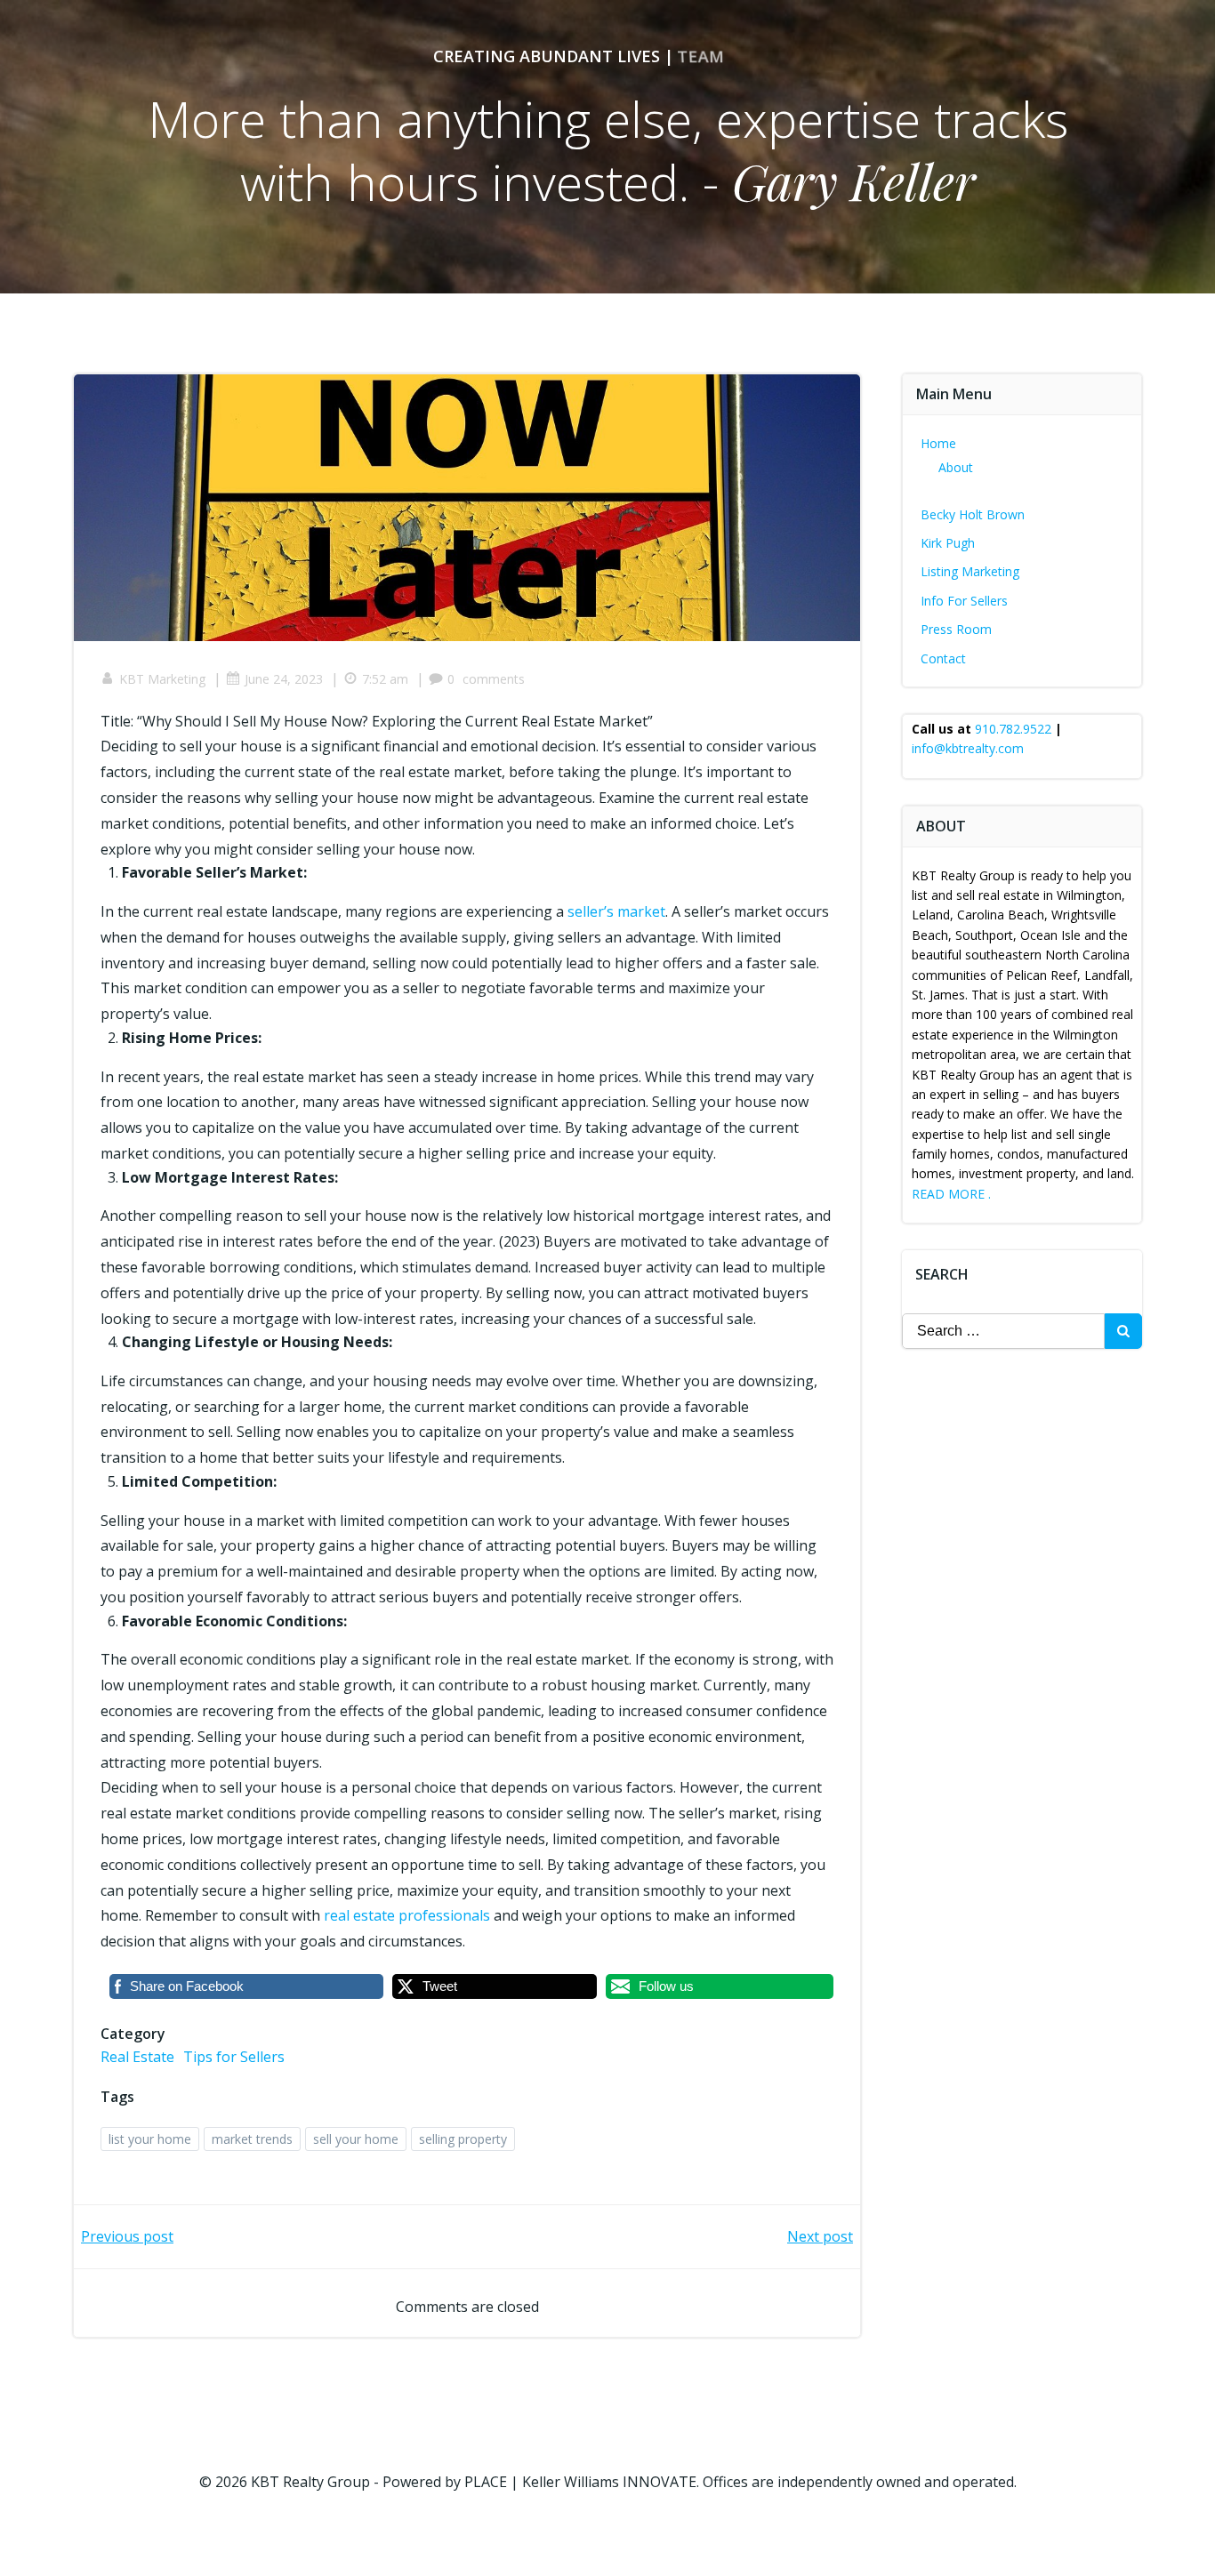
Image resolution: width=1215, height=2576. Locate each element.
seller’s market (616, 911)
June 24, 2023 (284, 679)
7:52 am (385, 679)
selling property (463, 2139)
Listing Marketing (970, 571)
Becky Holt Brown (973, 514)
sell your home (356, 2139)
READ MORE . (951, 1194)
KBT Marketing (162, 679)
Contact (943, 658)
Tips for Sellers (234, 2057)
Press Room (956, 629)
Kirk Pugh (948, 543)
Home (938, 443)
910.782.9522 (1013, 729)
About (956, 467)
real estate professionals (407, 1915)
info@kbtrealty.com (968, 748)
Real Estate (137, 2057)
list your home (150, 2139)
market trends (252, 2139)
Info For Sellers (964, 601)
